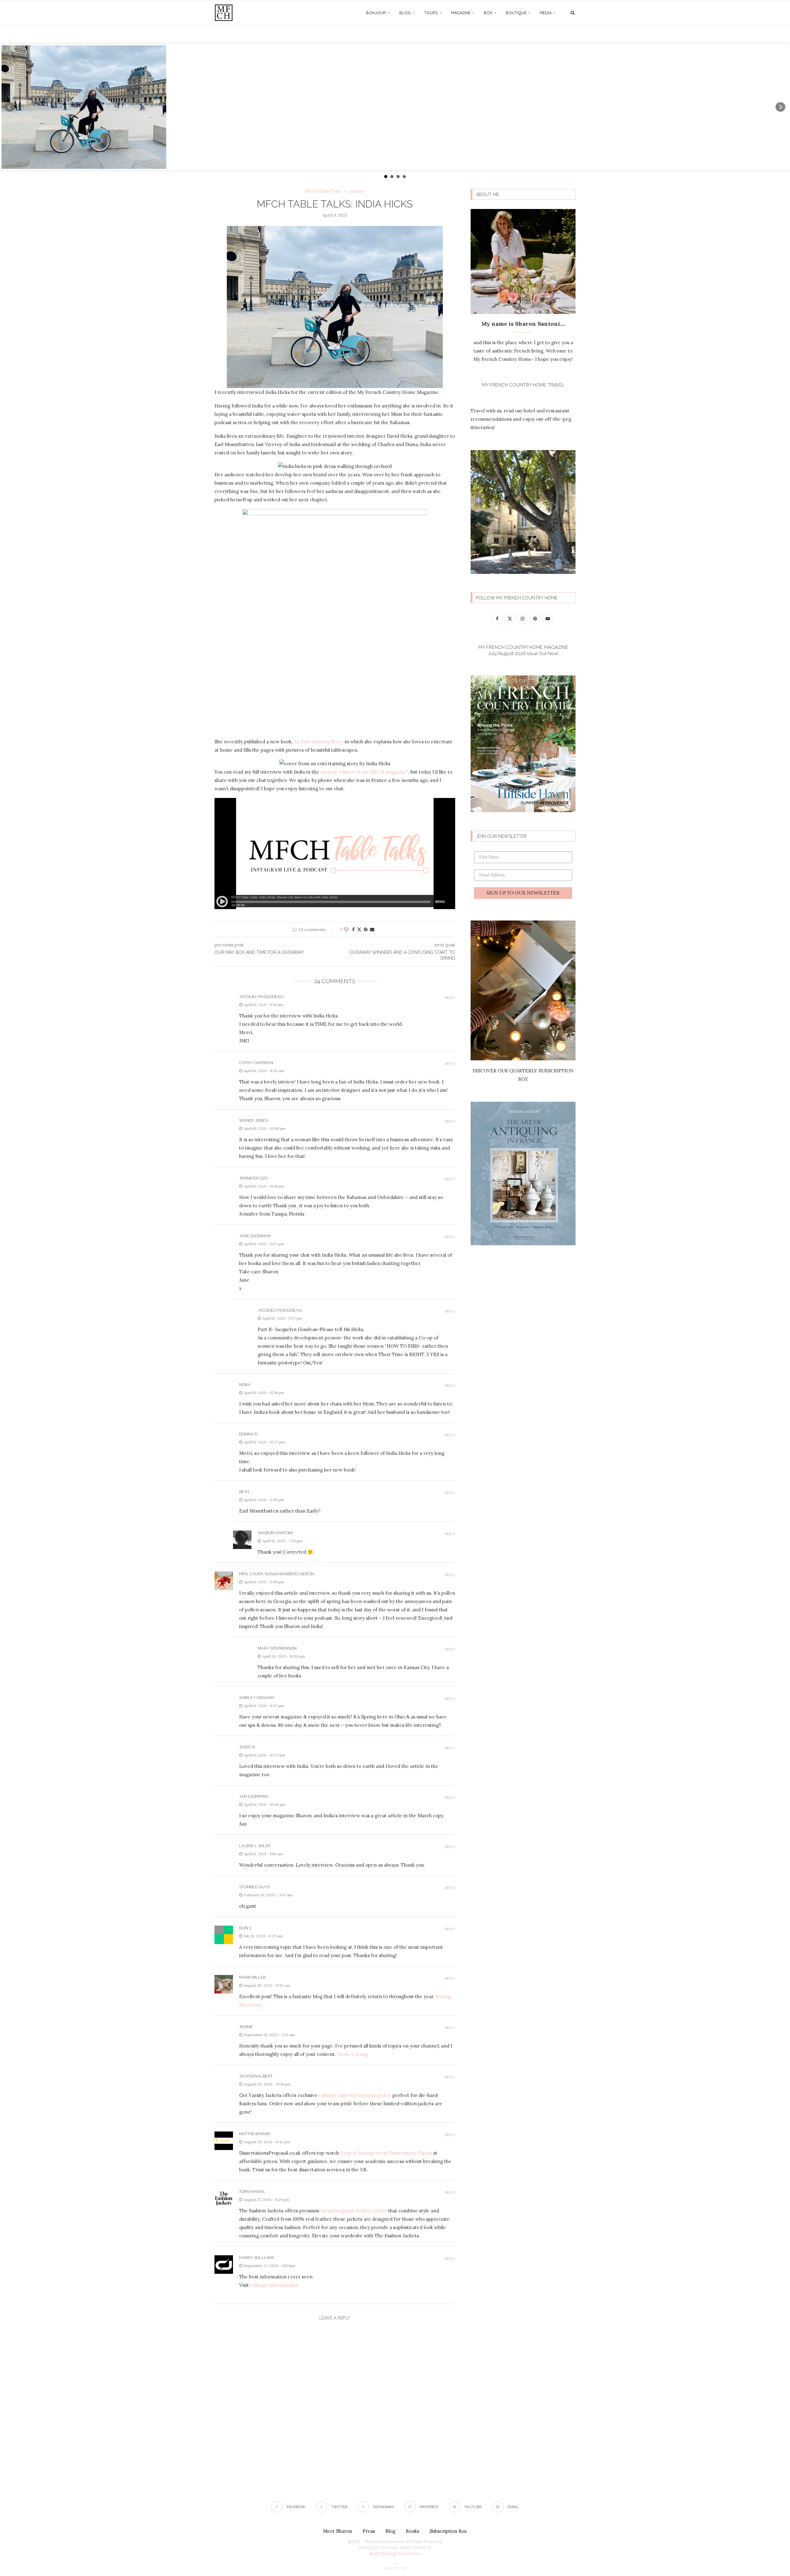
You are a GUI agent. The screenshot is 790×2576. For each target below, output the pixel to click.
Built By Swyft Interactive (395, 2553)
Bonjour (376, 13)
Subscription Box (448, 2531)
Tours (431, 13)
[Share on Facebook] (353, 929)
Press (369, 2531)
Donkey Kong (352, 2054)
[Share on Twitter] (359, 929)
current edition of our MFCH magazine (364, 772)
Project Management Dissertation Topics (386, 2153)
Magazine (461, 13)
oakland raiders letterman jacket (355, 2095)
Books (412, 2531)
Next (780, 107)
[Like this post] (346, 929)
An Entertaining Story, (319, 742)
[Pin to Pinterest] (366, 929)
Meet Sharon (338, 2531)
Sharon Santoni (275, 1533)
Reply (450, 998)
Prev (10, 107)
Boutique (516, 13)
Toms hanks (252, 2192)
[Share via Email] (372, 929)
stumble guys (254, 1887)
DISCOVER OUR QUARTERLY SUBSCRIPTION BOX (523, 1075)
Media (546, 13)
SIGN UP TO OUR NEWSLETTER (523, 893)
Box (488, 13)
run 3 (245, 1928)
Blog (405, 13)
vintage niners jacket (275, 2285)
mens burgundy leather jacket (354, 2211)
